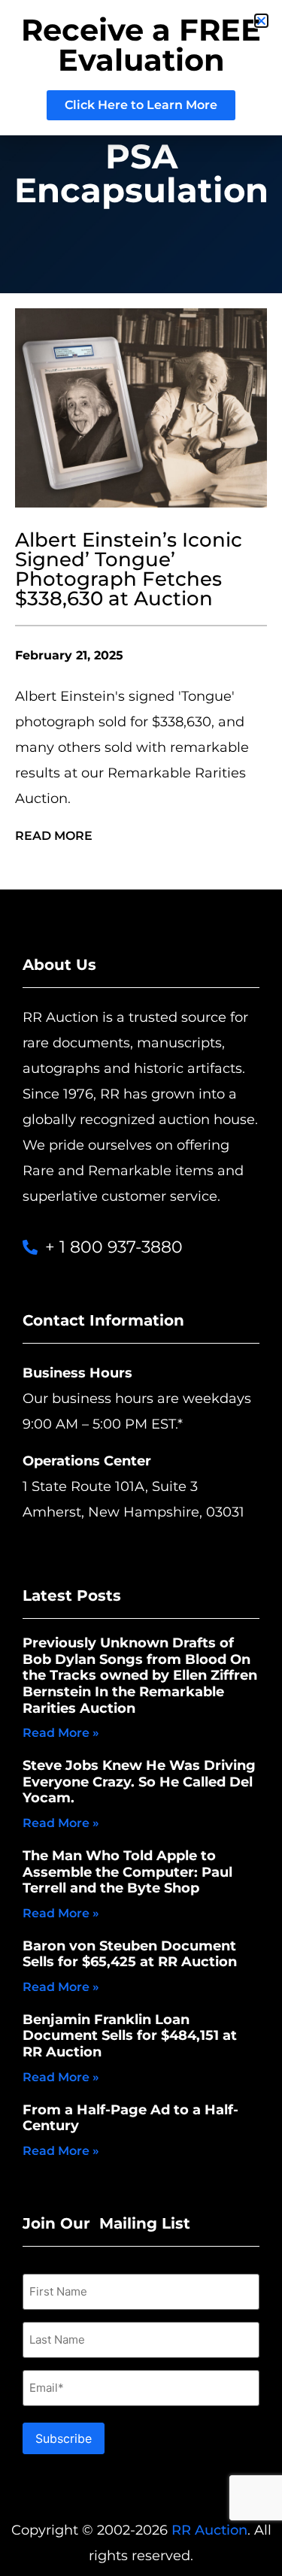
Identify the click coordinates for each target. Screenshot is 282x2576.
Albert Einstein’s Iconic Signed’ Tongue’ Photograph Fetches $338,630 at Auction (129, 569)
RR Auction (209, 2530)
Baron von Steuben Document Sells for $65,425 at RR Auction (130, 1954)
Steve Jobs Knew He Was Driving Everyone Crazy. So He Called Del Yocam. (139, 1782)
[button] (261, 21)
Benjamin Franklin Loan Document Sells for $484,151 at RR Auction (130, 2036)
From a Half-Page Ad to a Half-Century (130, 2118)
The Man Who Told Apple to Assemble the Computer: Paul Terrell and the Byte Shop (127, 1872)
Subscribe (64, 2438)
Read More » (61, 1733)
